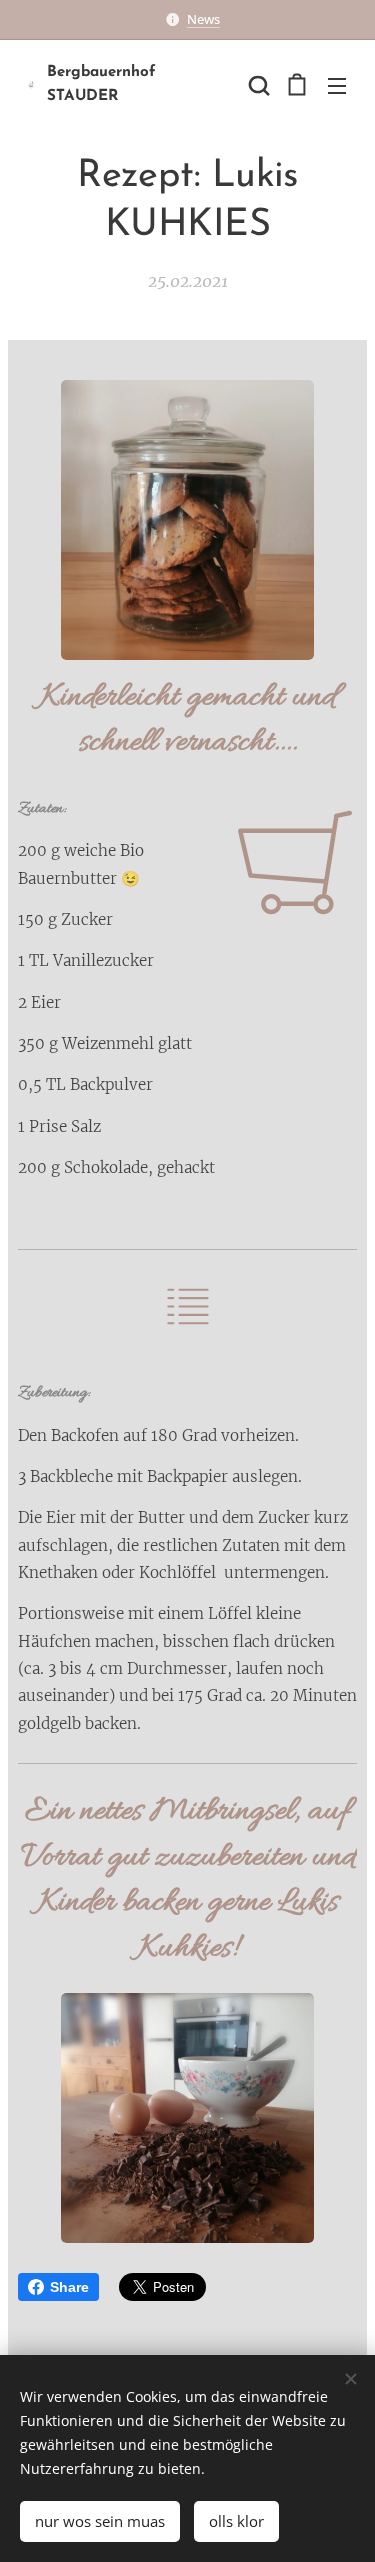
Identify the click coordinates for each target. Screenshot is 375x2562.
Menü (337, 85)
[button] (257, 85)
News (203, 19)
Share (69, 2287)
